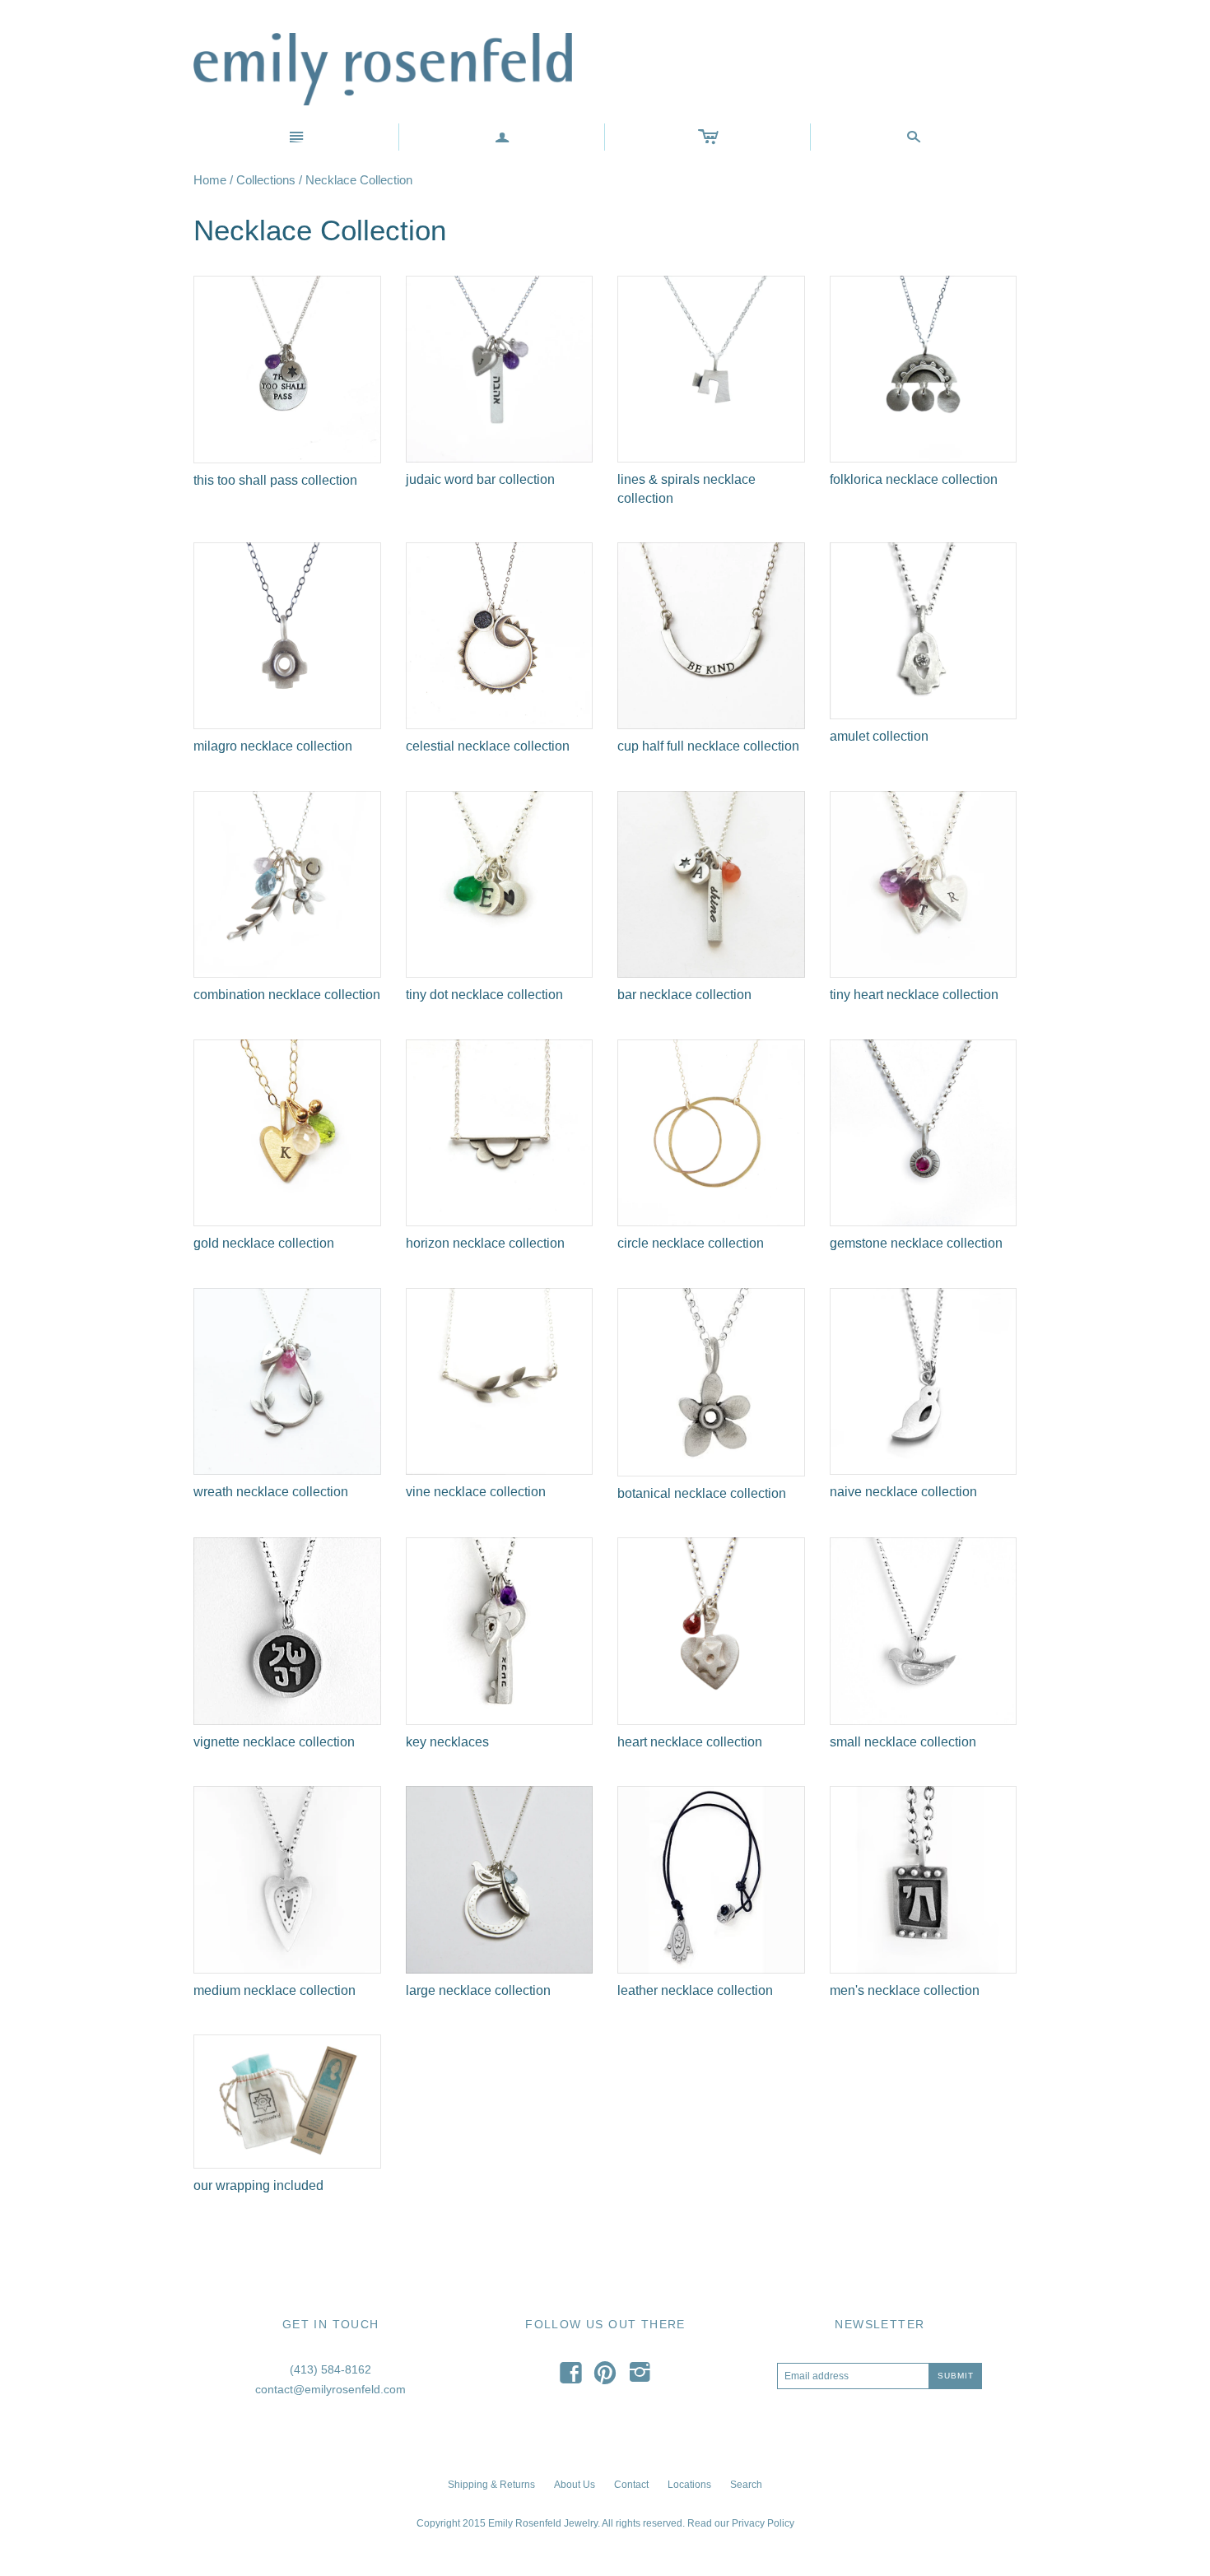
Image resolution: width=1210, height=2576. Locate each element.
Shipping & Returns (491, 2485)
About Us (575, 2485)
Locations (689, 2485)
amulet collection (879, 736)
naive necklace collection (903, 1492)
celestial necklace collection (488, 746)
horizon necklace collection (485, 1243)
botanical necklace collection (702, 1493)
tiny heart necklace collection (914, 995)
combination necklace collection (287, 995)
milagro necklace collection (273, 746)
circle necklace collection (691, 1243)
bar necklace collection (684, 995)
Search (746, 2485)
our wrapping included (258, 2185)
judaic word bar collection (480, 479)
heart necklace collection (690, 1742)
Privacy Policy (763, 2523)
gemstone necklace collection (916, 1243)
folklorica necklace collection (914, 479)
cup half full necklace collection (708, 746)
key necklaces (447, 1742)
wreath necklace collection (271, 1492)
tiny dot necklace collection (484, 995)
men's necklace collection (905, 1990)
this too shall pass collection (275, 480)
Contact (631, 2485)
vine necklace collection (476, 1492)
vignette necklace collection (274, 1742)
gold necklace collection (264, 1243)
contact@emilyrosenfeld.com (330, 2389)
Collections (266, 180)
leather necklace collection (695, 1990)
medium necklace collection (275, 1990)
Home (210, 180)
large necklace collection (478, 1990)
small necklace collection (903, 1742)
